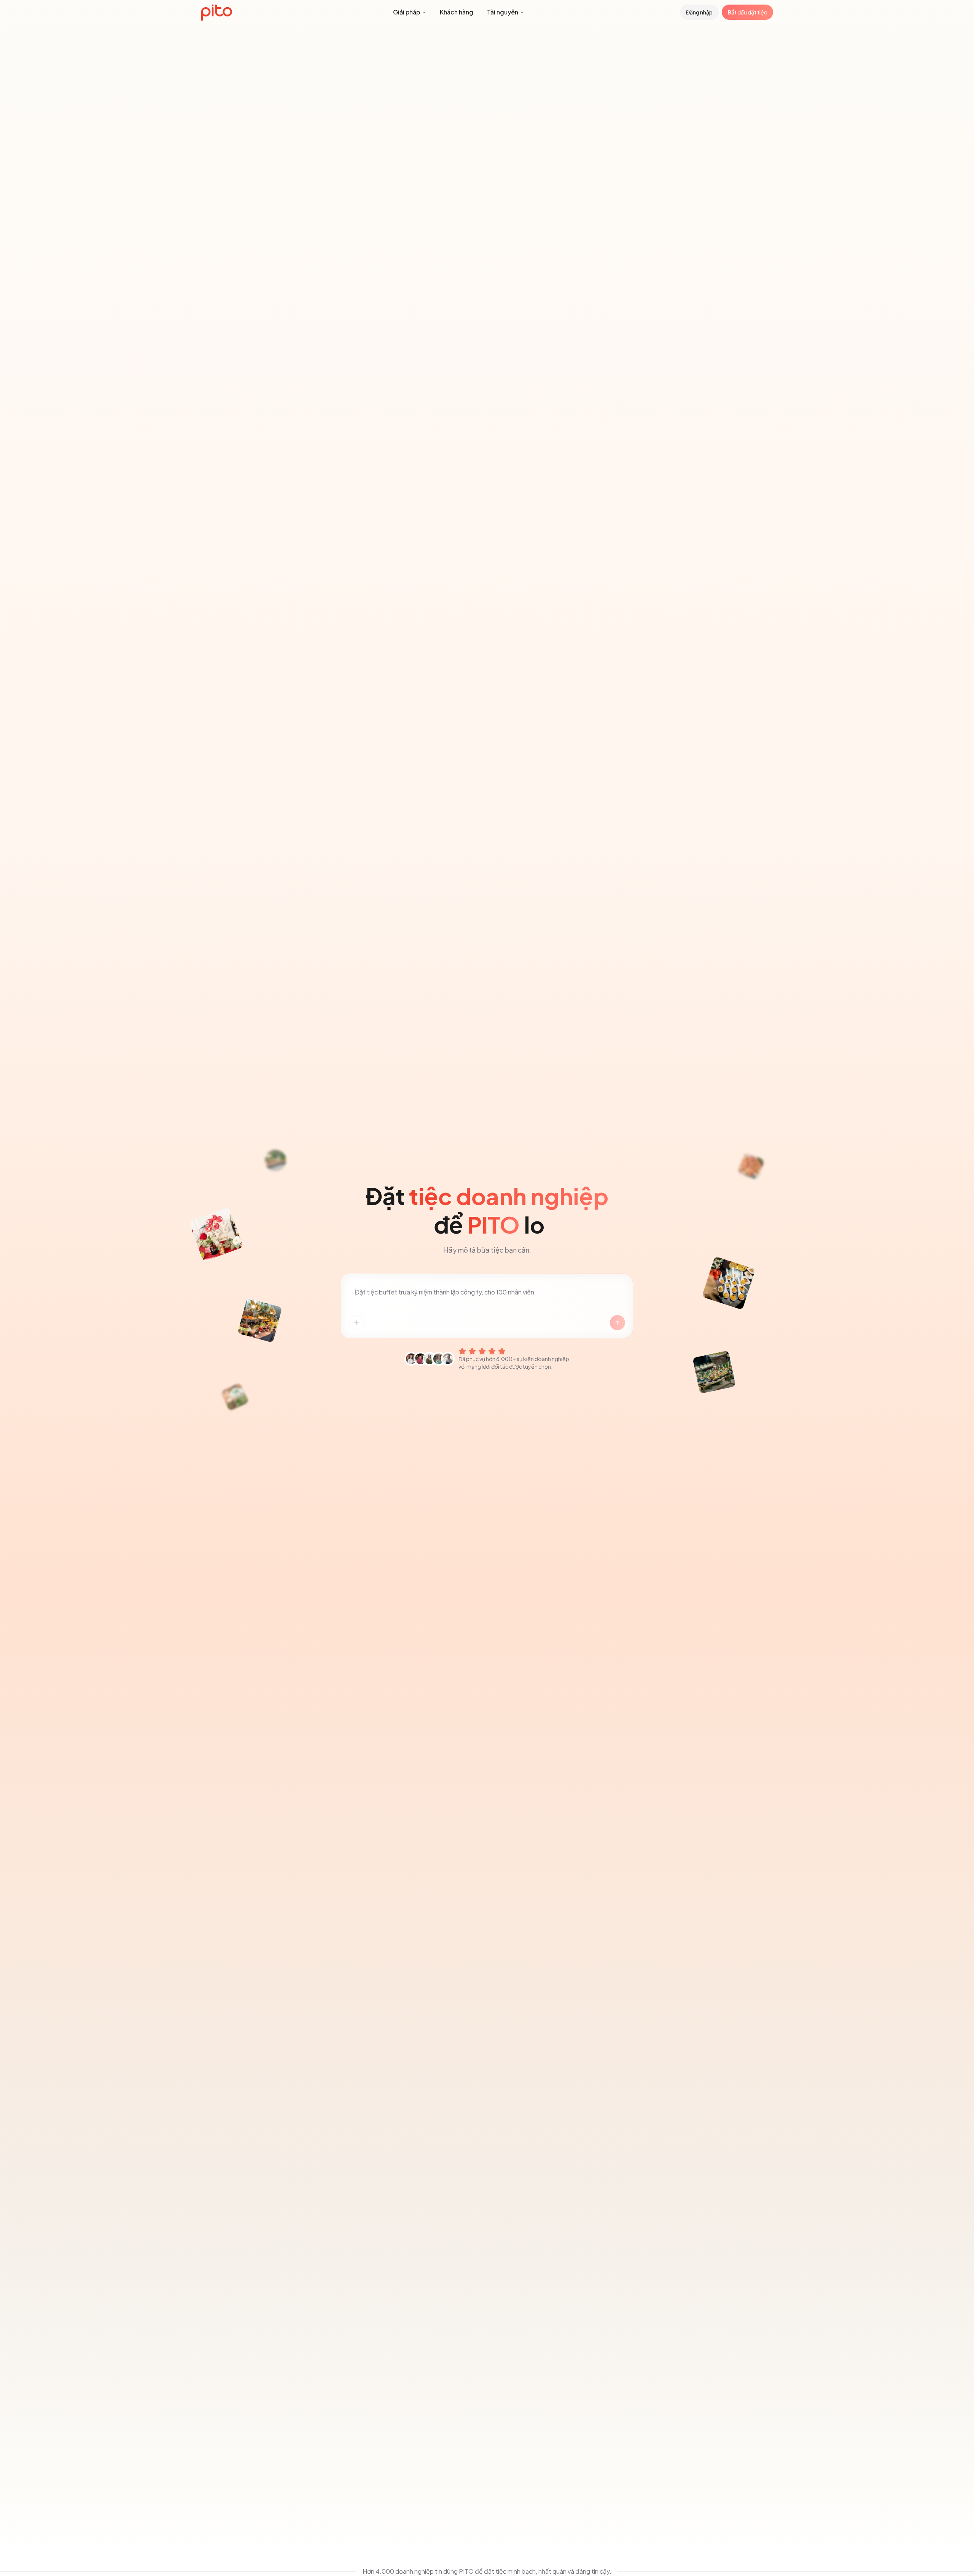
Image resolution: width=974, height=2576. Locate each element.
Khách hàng (457, 12)
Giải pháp (407, 12)
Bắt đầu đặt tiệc (747, 12)
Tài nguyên (503, 12)
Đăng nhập (699, 12)
